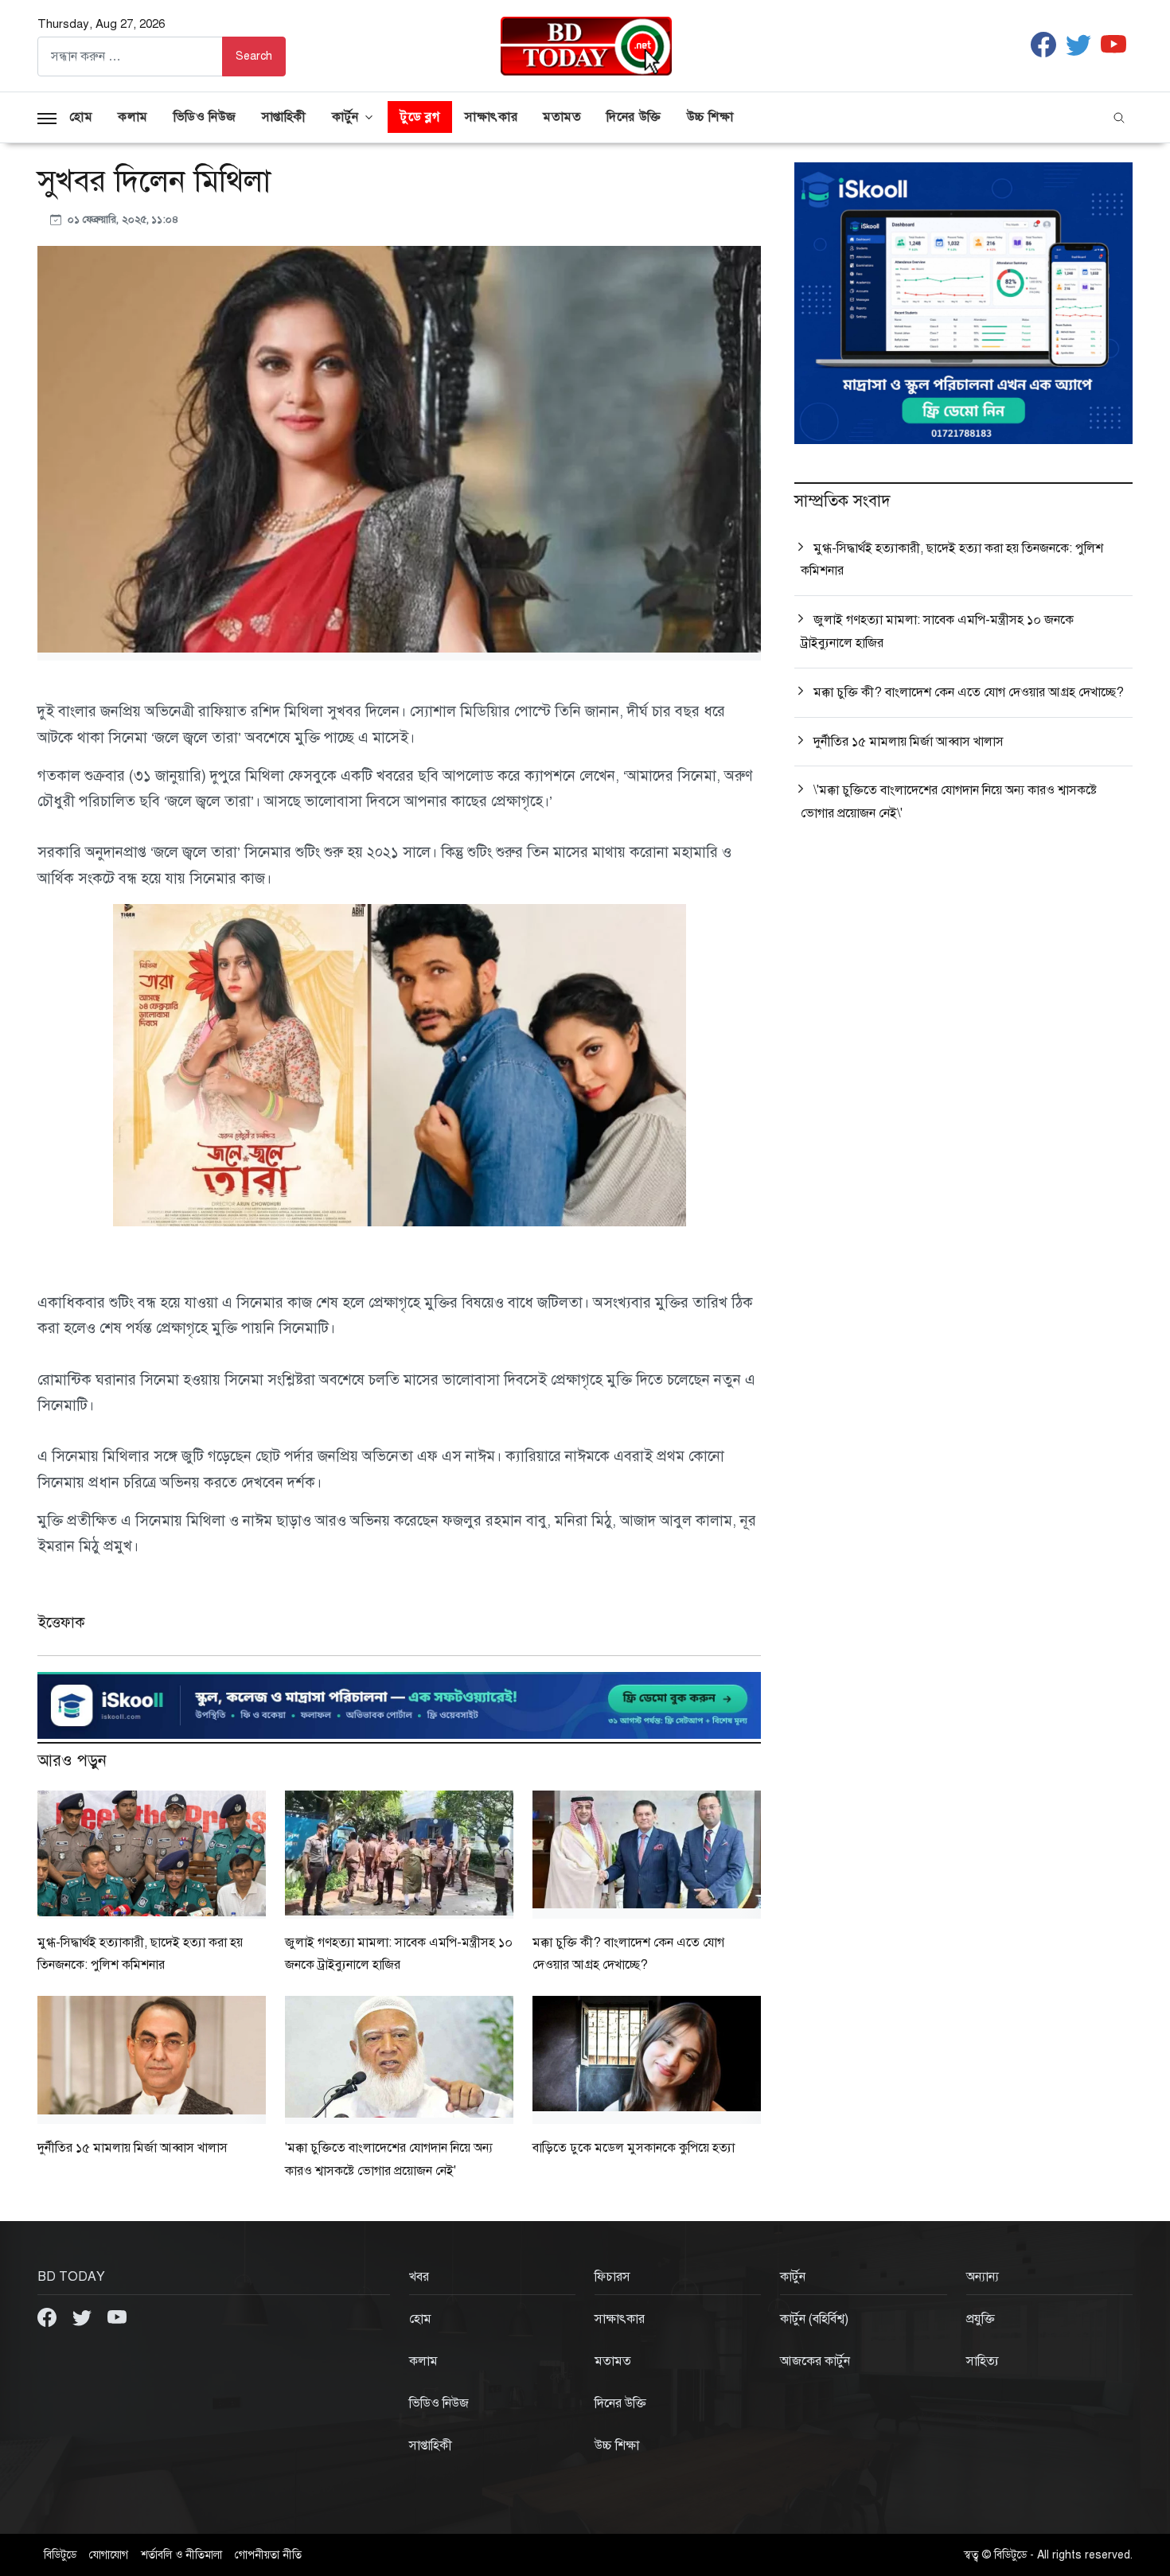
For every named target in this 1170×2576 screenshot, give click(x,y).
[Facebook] (49, 2317)
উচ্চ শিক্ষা (710, 117)
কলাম (133, 117)
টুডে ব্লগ (420, 117)
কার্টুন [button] (345, 117)
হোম (81, 117)
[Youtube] (117, 2317)
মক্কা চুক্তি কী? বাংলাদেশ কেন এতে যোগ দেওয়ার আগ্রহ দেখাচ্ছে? (969, 692)
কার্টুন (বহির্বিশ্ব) (814, 2319)
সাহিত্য (983, 2361)
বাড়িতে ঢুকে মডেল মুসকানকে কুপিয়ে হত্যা (634, 2148)
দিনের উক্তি (634, 117)
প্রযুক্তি (981, 2319)
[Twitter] (84, 2317)
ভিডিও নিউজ (205, 117)
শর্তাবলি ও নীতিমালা (181, 2555)
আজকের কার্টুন (815, 2361)
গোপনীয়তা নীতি (268, 2555)
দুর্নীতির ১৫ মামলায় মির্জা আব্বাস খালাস (133, 2148)
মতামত (562, 117)
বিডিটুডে (60, 2555)
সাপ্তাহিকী (284, 117)
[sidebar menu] (47, 117)
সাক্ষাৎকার (491, 117)
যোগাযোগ (109, 2555)
